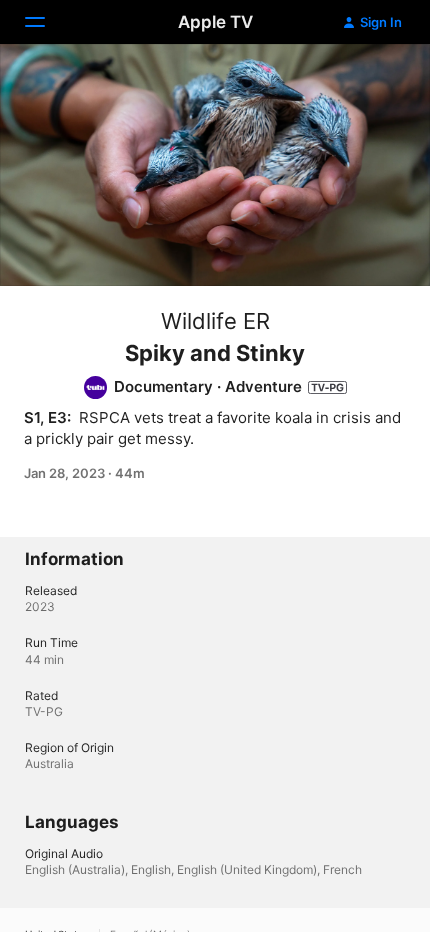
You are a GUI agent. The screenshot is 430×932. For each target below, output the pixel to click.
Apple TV (215, 22)
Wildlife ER (215, 321)
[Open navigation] (47, 22)
